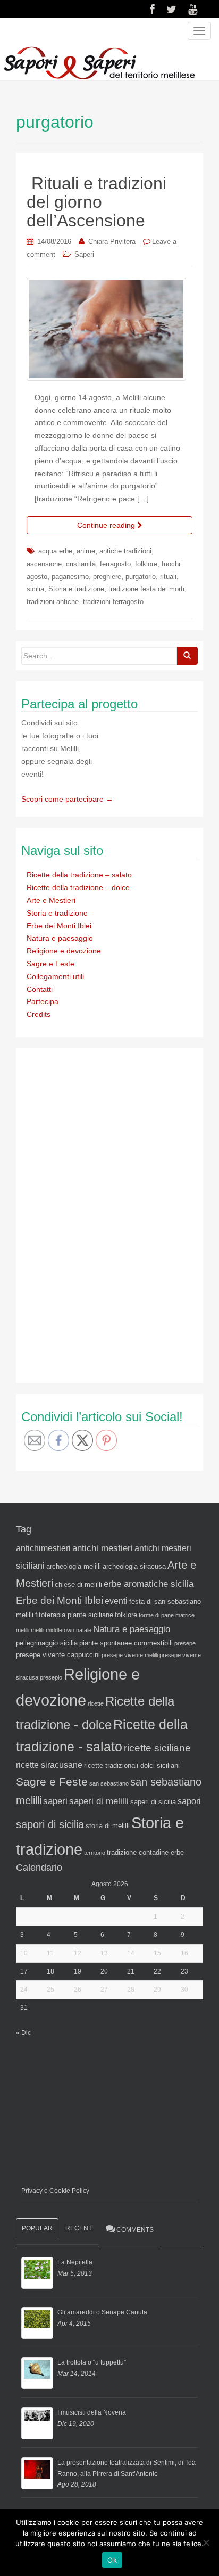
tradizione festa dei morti (146, 589)
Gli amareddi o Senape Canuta (102, 2312)
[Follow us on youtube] (193, 10)
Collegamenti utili (55, 976)
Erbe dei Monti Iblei (59, 926)
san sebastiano (109, 1783)
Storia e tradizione (76, 589)
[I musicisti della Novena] (37, 2423)
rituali (168, 577)
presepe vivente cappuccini (58, 1655)
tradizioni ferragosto (113, 602)
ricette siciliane (157, 1748)
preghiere (107, 577)
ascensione (44, 564)
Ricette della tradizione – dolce (78, 887)
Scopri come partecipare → (67, 799)
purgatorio (141, 577)
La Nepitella (75, 2262)
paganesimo (70, 577)
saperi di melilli (99, 1801)
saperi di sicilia (153, 1802)
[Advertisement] (101, 1213)
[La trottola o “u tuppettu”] (37, 2373)
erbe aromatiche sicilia (149, 1584)
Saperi (84, 254)
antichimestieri (43, 1548)
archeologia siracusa (134, 1566)
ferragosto (115, 564)
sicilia (35, 589)
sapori (189, 1801)
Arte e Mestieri (51, 900)
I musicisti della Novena (92, 2412)
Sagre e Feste (50, 964)
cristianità (81, 564)
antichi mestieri (103, 1548)
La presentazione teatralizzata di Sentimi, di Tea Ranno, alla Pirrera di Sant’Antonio (127, 2468)
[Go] (187, 656)
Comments (135, 2230)
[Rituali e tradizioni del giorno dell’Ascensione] (109, 329)
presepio (51, 1677)
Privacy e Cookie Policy (55, 2191)
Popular (37, 2228)
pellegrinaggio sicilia (47, 1643)
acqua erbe (55, 551)
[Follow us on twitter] (171, 10)
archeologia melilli (74, 1566)
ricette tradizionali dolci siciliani (132, 1766)
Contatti (40, 989)
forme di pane (156, 1615)
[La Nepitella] (37, 2273)
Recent (79, 2228)
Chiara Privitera (112, 242)
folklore (146, 564)
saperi (55, 1801)
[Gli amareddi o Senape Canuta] (37, 2323)
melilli (37, 1630)
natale (84, 1630)
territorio (95, 1853)
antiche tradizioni (125, 551)
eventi (116, 1601)
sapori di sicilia (50, 1824)
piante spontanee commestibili (126, 1643)
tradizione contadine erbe (145, 1852)
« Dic (23, 2033)
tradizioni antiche (53, 602)
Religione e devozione (64, 951)
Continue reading (107, 525)
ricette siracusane (49, 1765)
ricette (96, 1703)
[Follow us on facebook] (152, 10)
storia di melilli (108, 1826)
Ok (112, 2560)
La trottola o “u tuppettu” (92, 2362)
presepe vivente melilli (130, 1655)
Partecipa (43, 1001)
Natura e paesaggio (60, 938)
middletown (60, 1630)
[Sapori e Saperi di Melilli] (99, 62)
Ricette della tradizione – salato (79, 875)
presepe (185, 1643)
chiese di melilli (78, 1584)
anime (86, 551)
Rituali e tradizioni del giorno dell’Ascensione (96, 202)
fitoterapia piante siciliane (74, 1615)
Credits (39, 1014)
